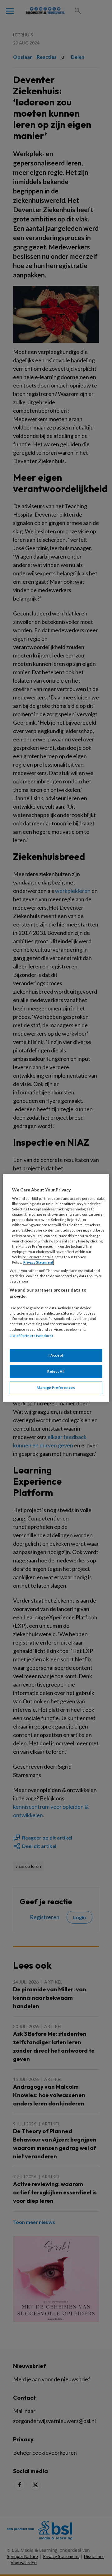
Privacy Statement (38, 1262)
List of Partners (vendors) (31, 1335)
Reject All (56, 1371)
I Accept (56, 1355)
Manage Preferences (56, 1388)
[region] (56, 1288)
